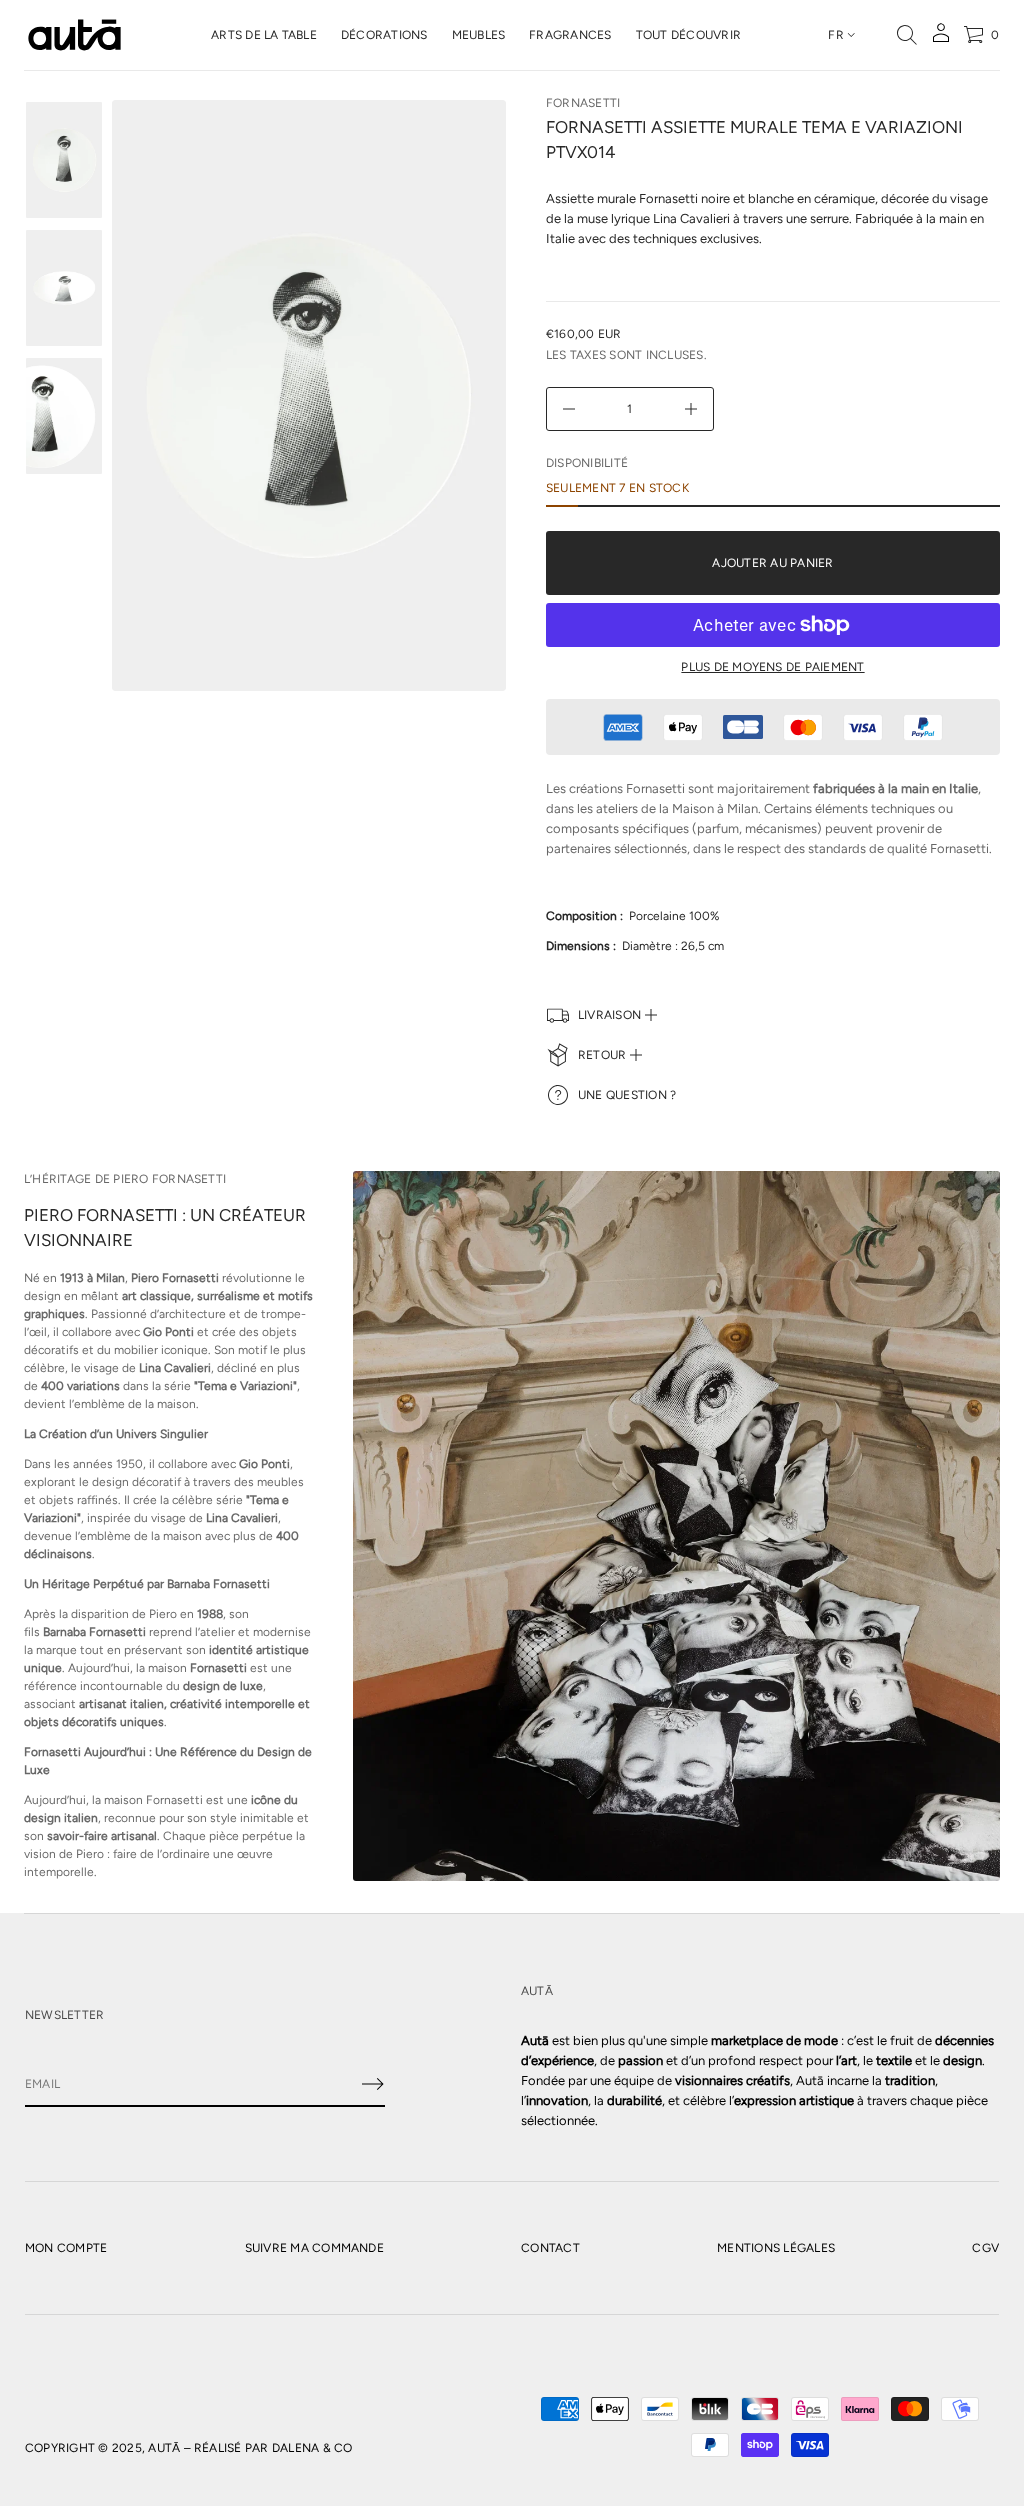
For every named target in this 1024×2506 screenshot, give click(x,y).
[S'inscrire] (373, 2084)
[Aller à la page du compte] (941, 39)
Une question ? (627, 1095)
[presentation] (309, 395)
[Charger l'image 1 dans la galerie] (64, 160)
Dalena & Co (312, 2448)
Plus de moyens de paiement (772, 667)
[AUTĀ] (74, 35)
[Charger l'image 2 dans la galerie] (64, 288)
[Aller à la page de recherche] (907, 35)
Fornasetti (583, 103)
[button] (907, 35)
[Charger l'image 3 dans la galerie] (64, 416)
